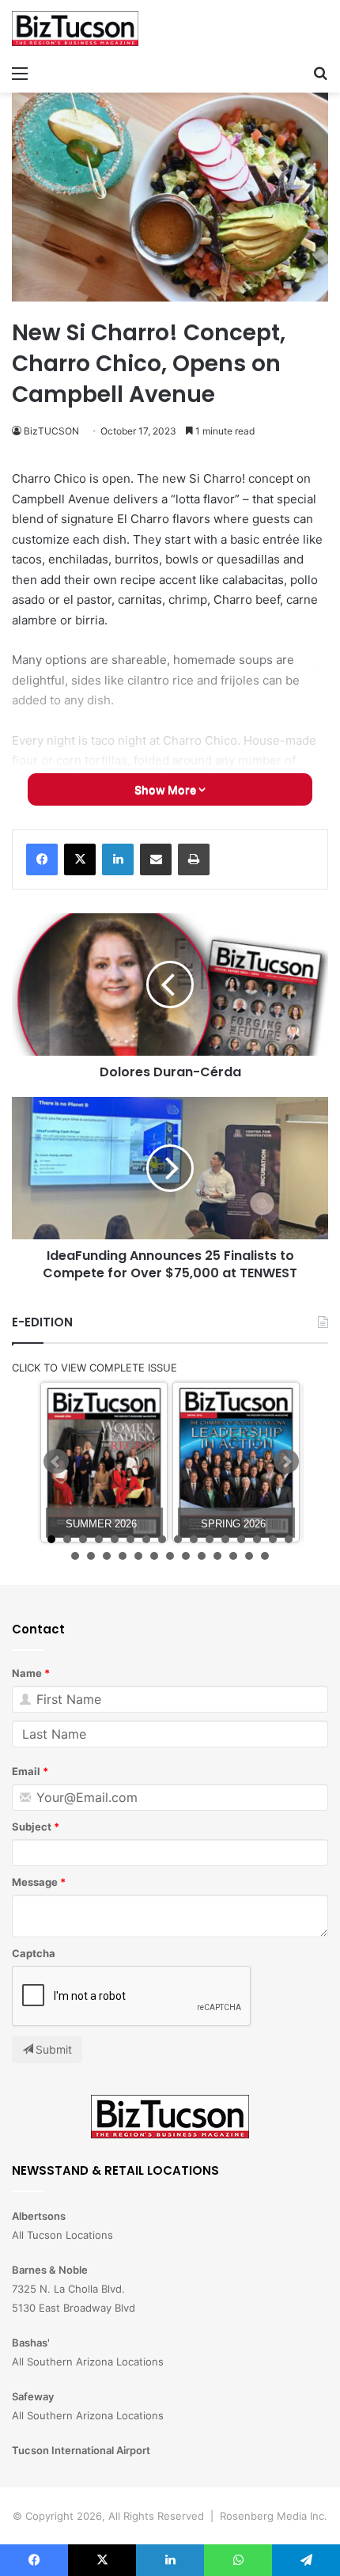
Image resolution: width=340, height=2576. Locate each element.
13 (241, 1539)
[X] (80, 859)
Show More (166, 789)
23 (170, 1556)
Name (27, 1673)
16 (289, 1539)
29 (265, 1556)
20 (123, 1556)
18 (91, 1556)
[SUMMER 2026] (104, 1462)
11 (210, 1539)
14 (257, 1539)
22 (154, 1556)
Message (35, 1882)
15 (273, 1539)
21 (138, 1556)
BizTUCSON (51, 431)
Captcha (34, 1953)
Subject (32, 1827)
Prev (56, 1462)
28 (249, 1556)
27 (233, 1556)
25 (202, 1556)
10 (194, 1539)
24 (186, 1556)
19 (107, 1556)
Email (26, 1771)
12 (225, 1539)
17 (75, 1556)
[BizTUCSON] (75, 28)
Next (286, 1462)
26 (217, 1556)
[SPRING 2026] (236, 1462)
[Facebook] (42, 859)
